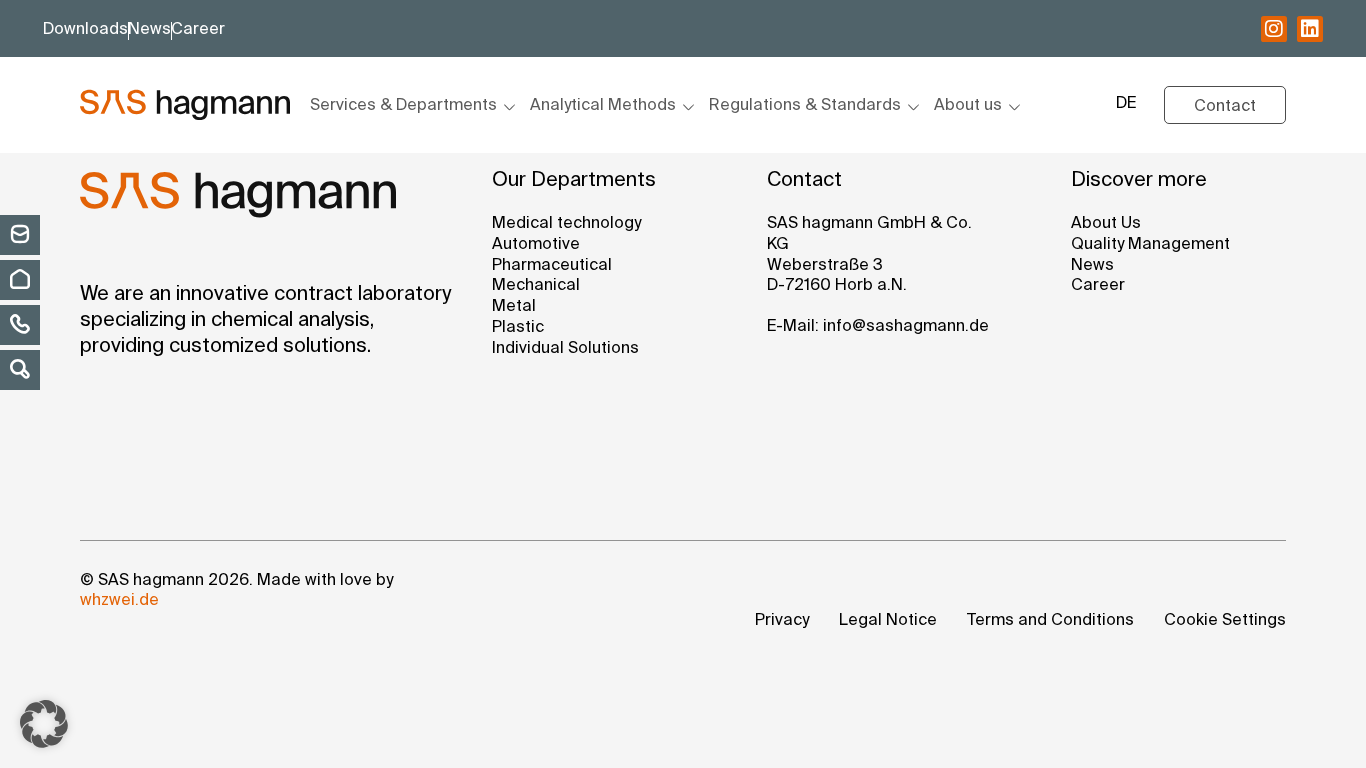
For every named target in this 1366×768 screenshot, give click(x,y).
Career (1098, 286)
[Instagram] (1274, 29)
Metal (514, 307)
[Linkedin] (1310, 29)
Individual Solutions (565, 349)
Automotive (536, 245)
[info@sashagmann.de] (20, 234)
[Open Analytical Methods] (686, 106)
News (1092, 266)
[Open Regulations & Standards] (911, 106)
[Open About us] (1012, 106)
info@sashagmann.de (906, 327)
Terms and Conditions (1050, 621)
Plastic (518, 328)
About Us (1106, 224)
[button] (44, 724)
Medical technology (566, 224)
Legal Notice (888, 621)
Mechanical (536, 286)
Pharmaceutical (552, 266)
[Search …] (20, 369)
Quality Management (1150, 245)
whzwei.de (119, 601)
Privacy (782, 621)
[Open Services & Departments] (507, 106)
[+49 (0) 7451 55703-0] (20, 324)
